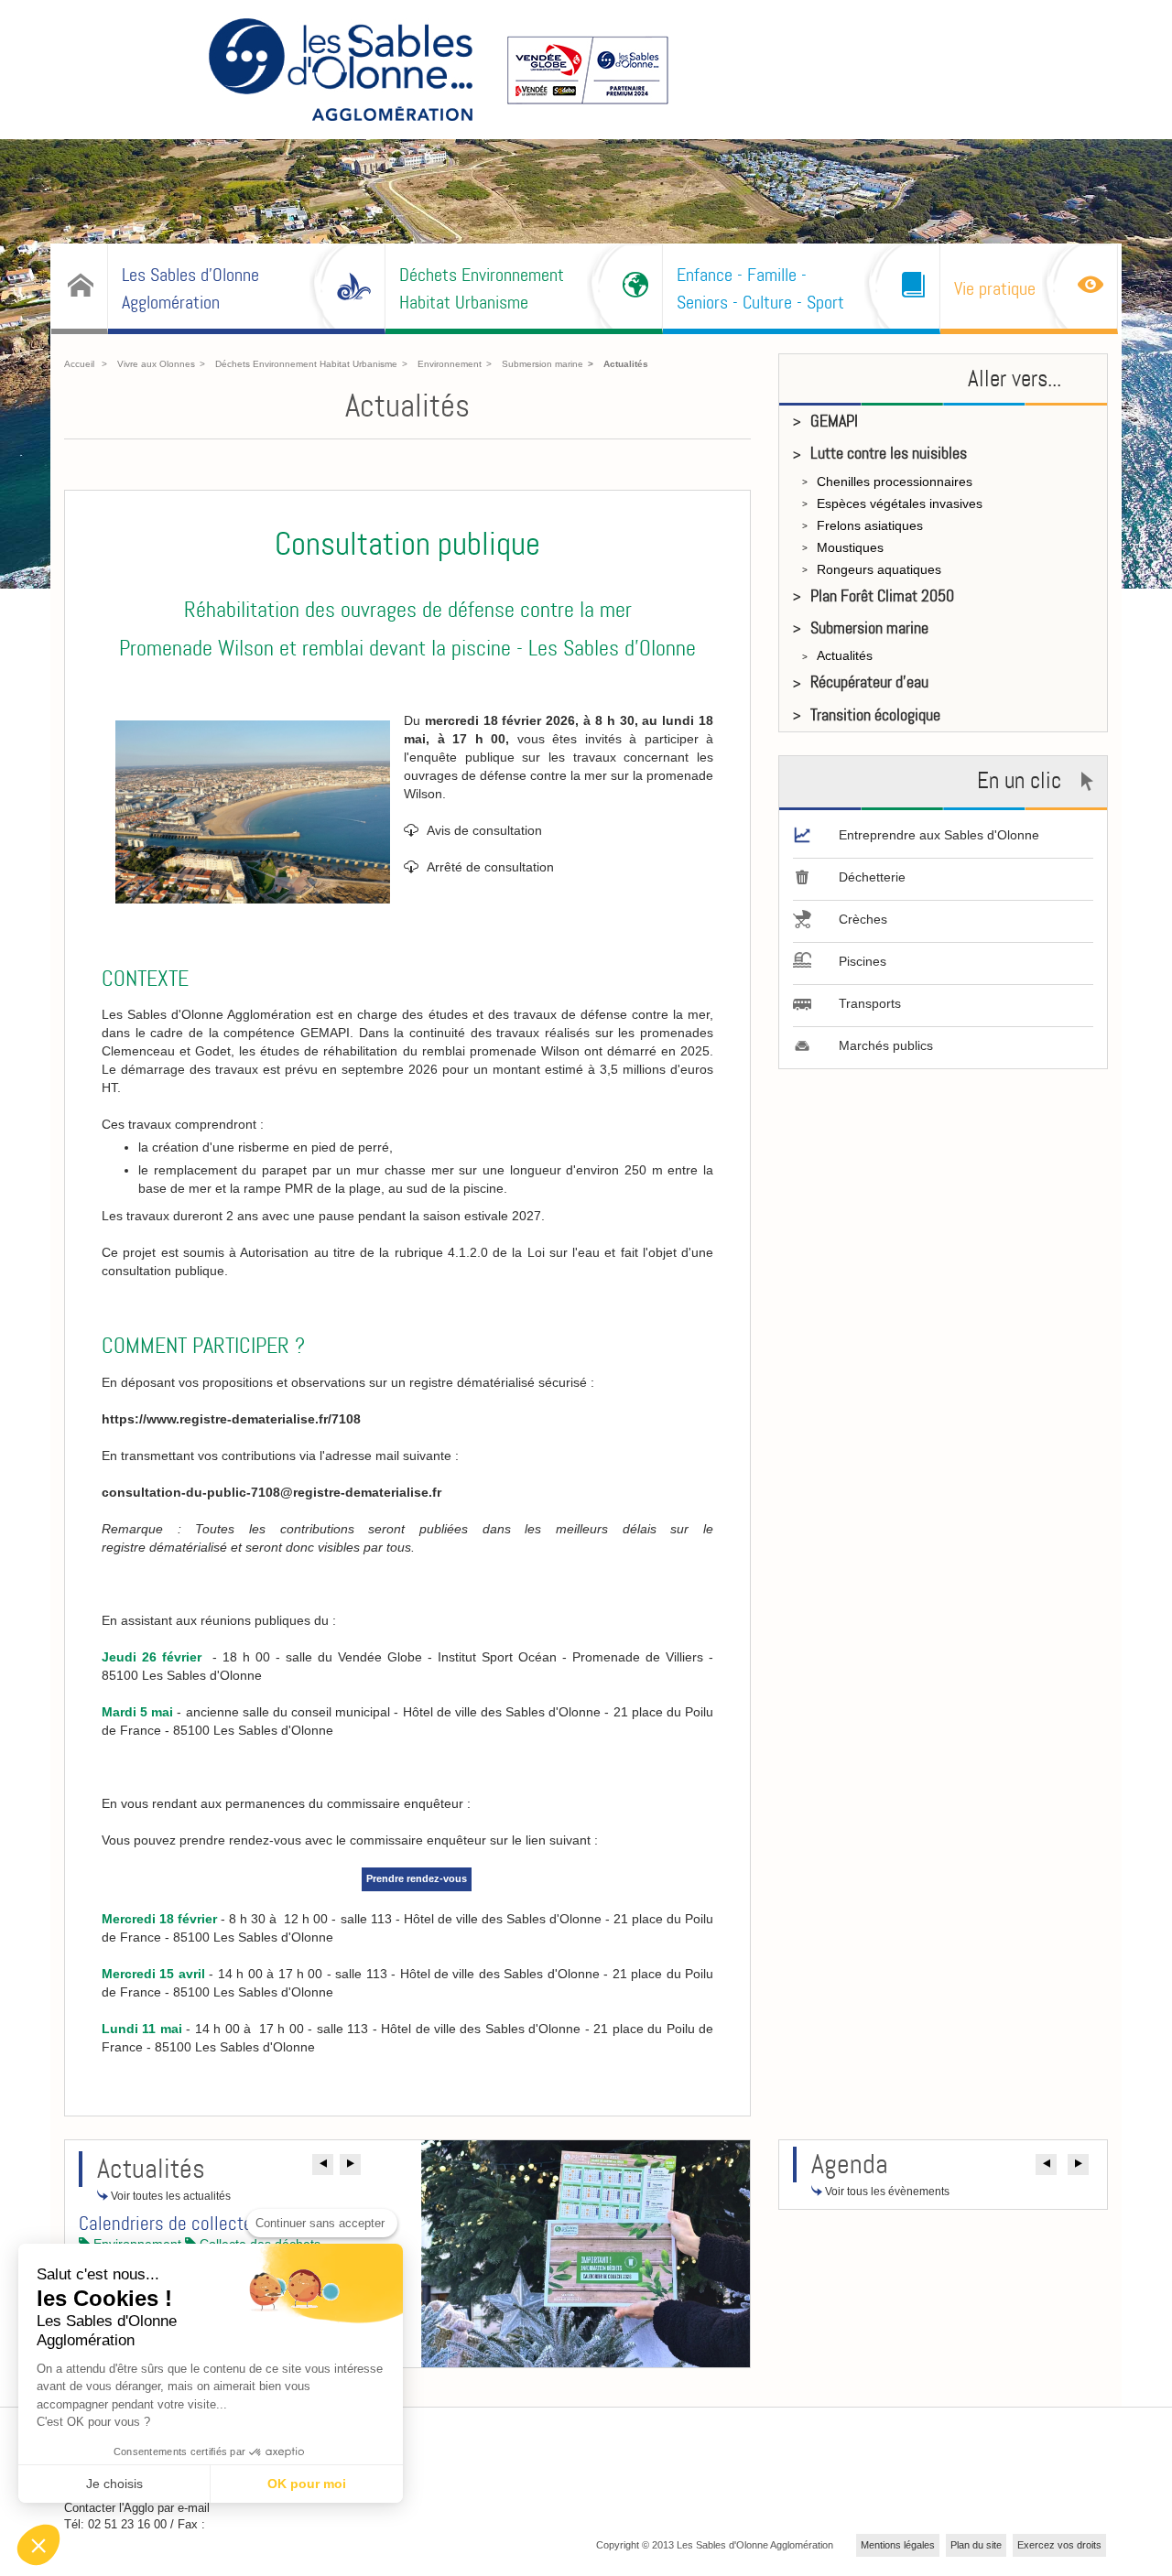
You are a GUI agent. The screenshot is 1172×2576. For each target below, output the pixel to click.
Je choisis (114, 2484)
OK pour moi (307, 2484)
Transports (870, 1003)
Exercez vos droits (1059, 2545)
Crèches (863, 919)
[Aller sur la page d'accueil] (341, 72)
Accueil (79, 364)
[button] (323, 2165)
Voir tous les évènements (886, 2192)
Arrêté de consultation (490, 867)
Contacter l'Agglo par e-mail (137, 2508)
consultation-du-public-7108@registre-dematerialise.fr (271, 1492)
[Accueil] (79, 287)
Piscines (863, 961)
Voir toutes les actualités (169, 2196)
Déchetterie (872, 877)
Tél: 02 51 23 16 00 (115, 2524)
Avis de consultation (484, 830)
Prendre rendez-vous (417, 1878)
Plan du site (976, 2545)
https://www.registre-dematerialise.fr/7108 (231, 1419)
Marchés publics (886, 1045)
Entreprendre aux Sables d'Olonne (939, 835)
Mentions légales (898, 2545)
